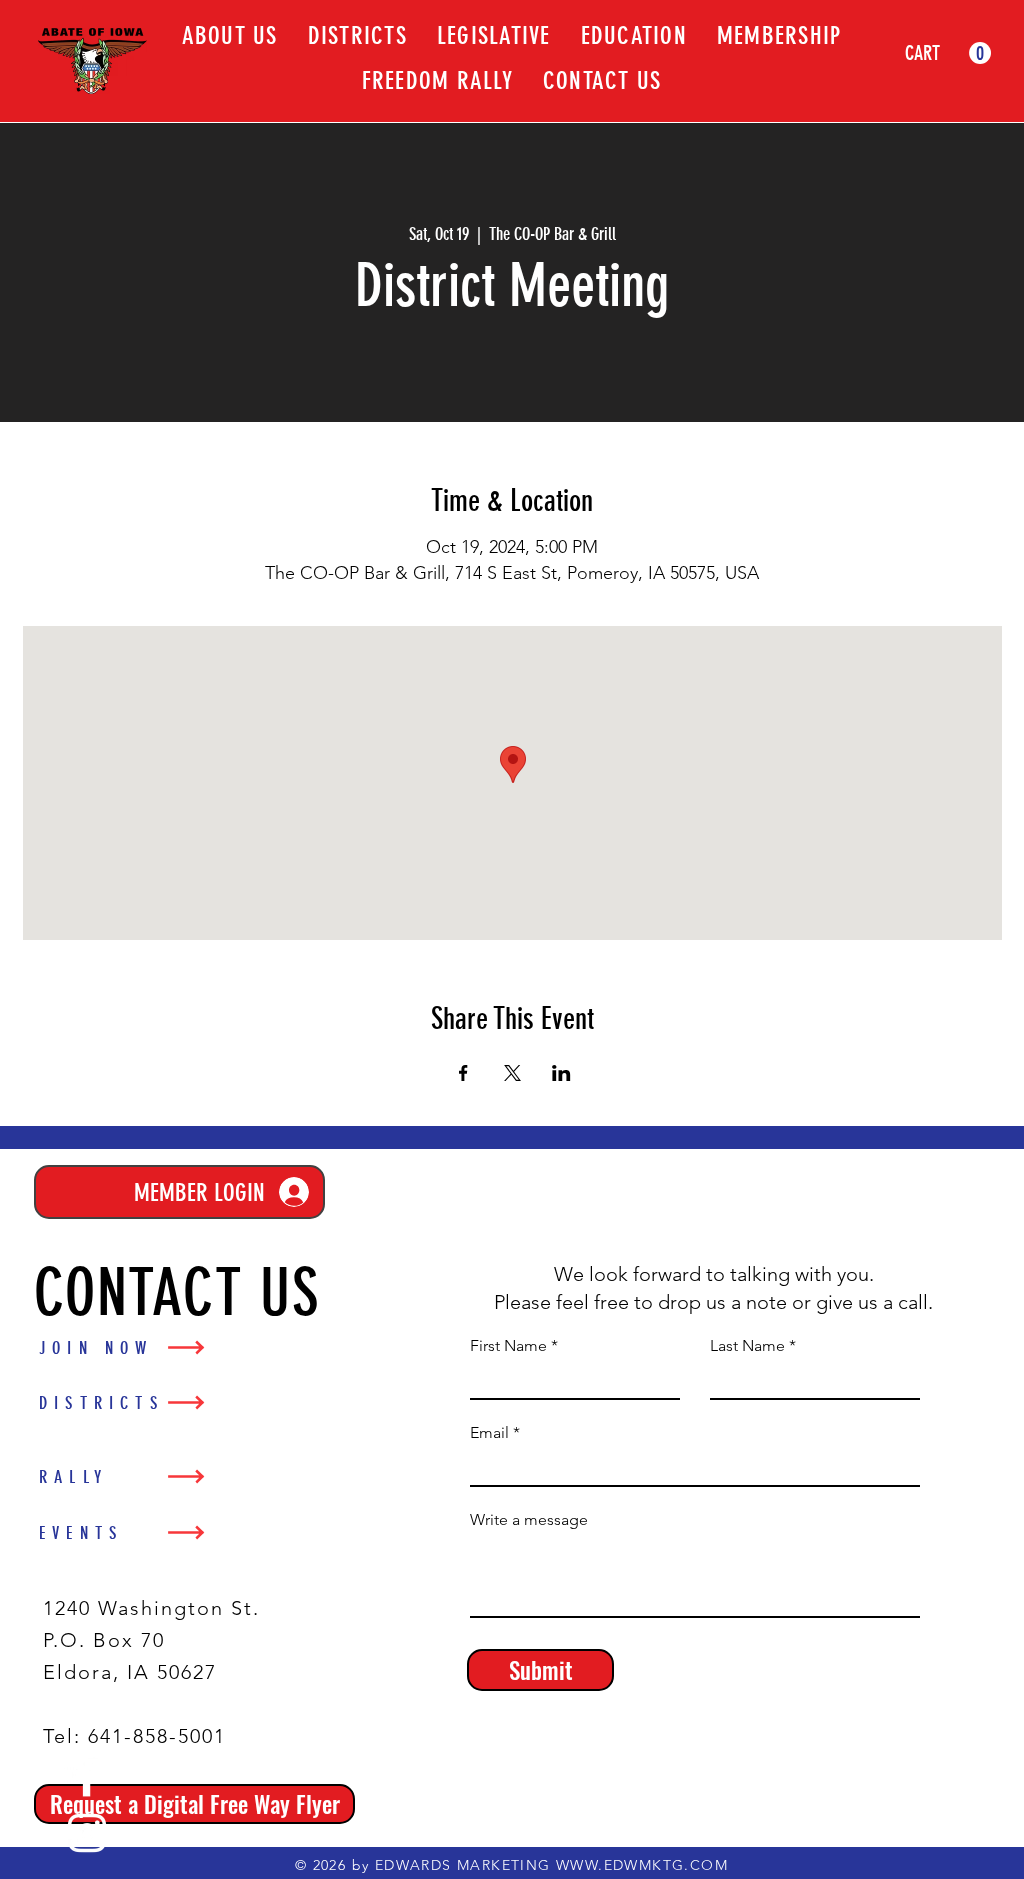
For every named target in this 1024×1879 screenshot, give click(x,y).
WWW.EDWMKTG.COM (642, 1865)
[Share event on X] (512, 1073)
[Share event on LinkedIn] (561, 1073)
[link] (948, 53)
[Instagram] (87, 1833)
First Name (508, 1346)
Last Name (747, 1346)
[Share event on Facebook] (463, 1073)
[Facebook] (87, 1777)
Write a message (529, 1520)
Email (489, 1433)
